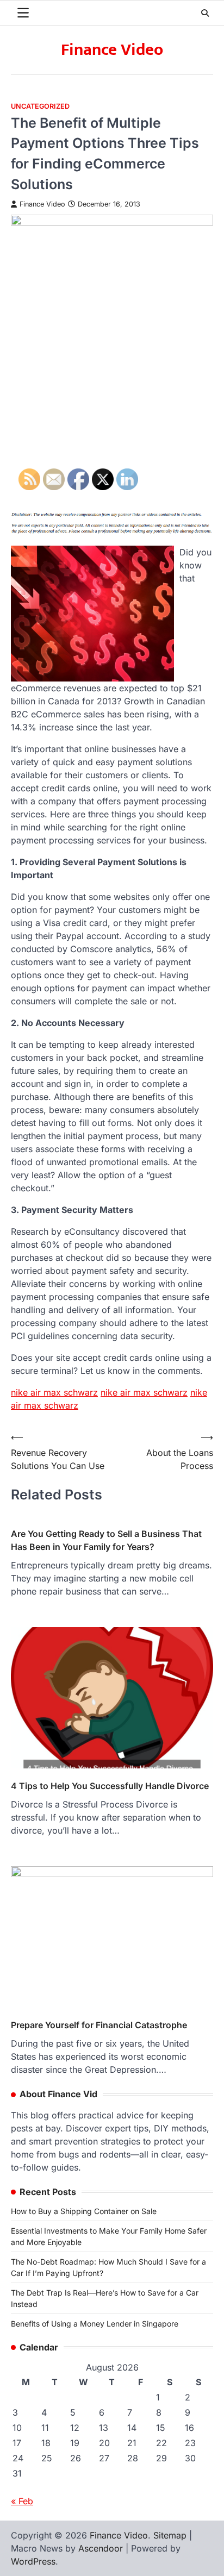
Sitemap (170, 2535)
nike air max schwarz (144, 1392)
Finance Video (112, 50)
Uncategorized (40, 106)
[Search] (205, 13)
